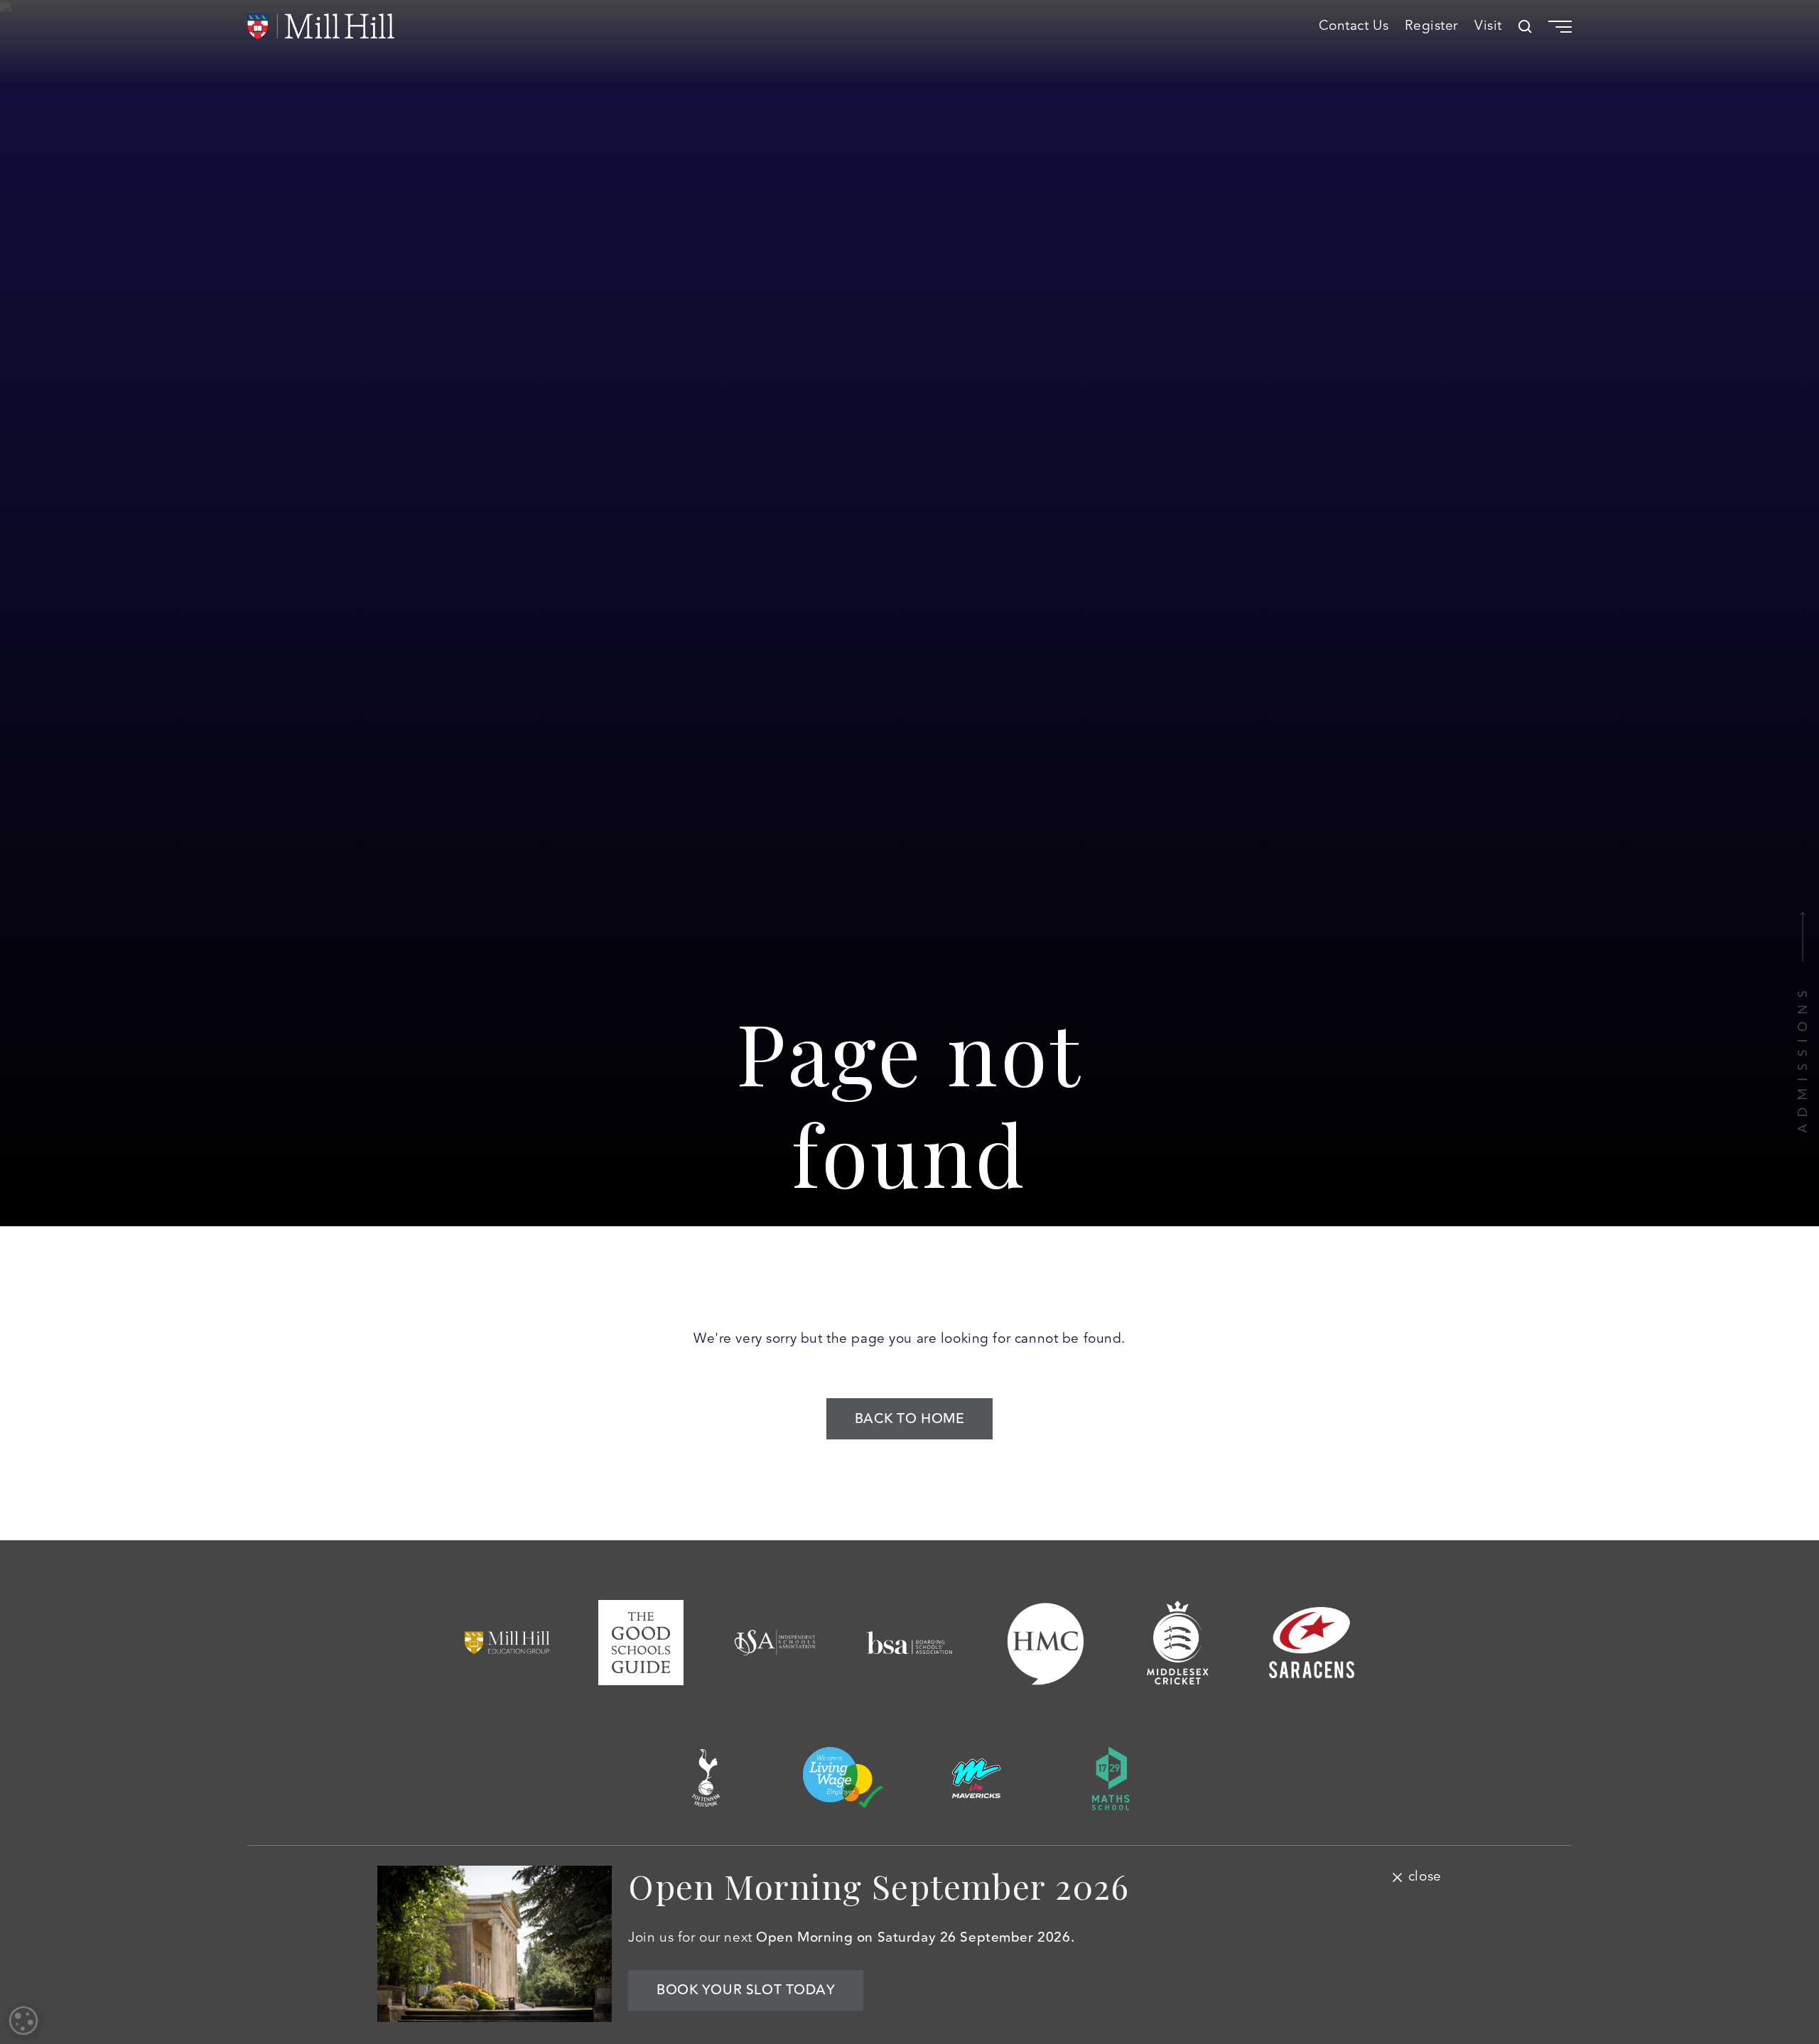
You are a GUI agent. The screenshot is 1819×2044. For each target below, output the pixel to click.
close (1425, 1877)
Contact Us (1354, 26)
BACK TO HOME (910, 1419)
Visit (1488, 26)
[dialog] (23, 2021)
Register (1431, 26)
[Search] (1525, 27)
